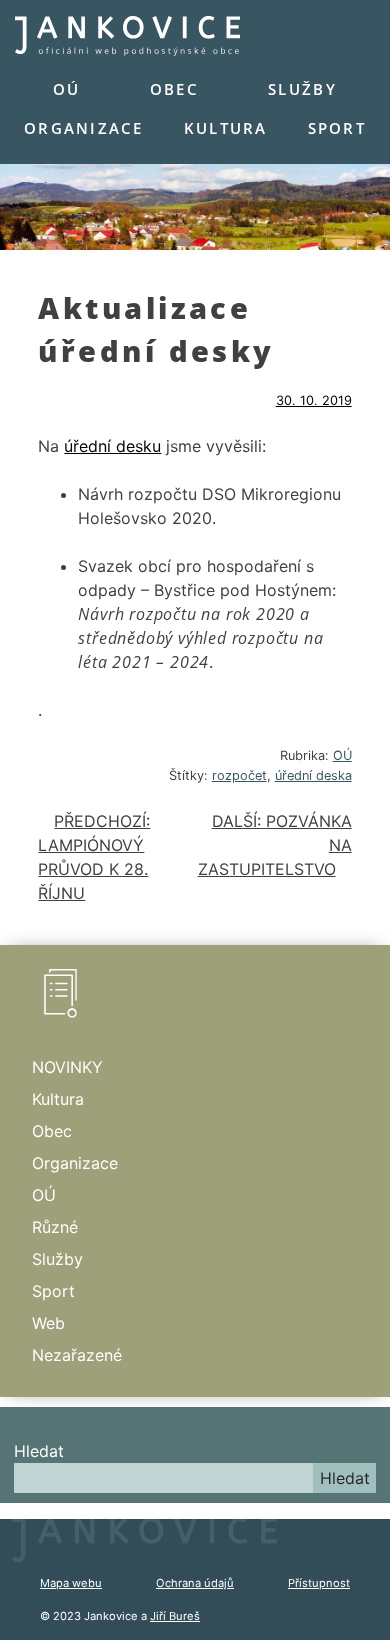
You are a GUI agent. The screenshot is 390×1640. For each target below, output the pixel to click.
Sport (337, 128)
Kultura (226, 128)
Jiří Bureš (175, 1616)
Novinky (67, 1067)
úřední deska (313, 775)
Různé (55, 1227)
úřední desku (112, 446)
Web (48, 1323)
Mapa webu (71, 1583)
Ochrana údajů (195, 1583)
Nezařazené (77, 1355)
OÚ (67, 89)
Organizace (84, 128)
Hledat (39, 1451)
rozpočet (239, 775)
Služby (302, 89)
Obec (174, 89)
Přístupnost (319, 1583)
